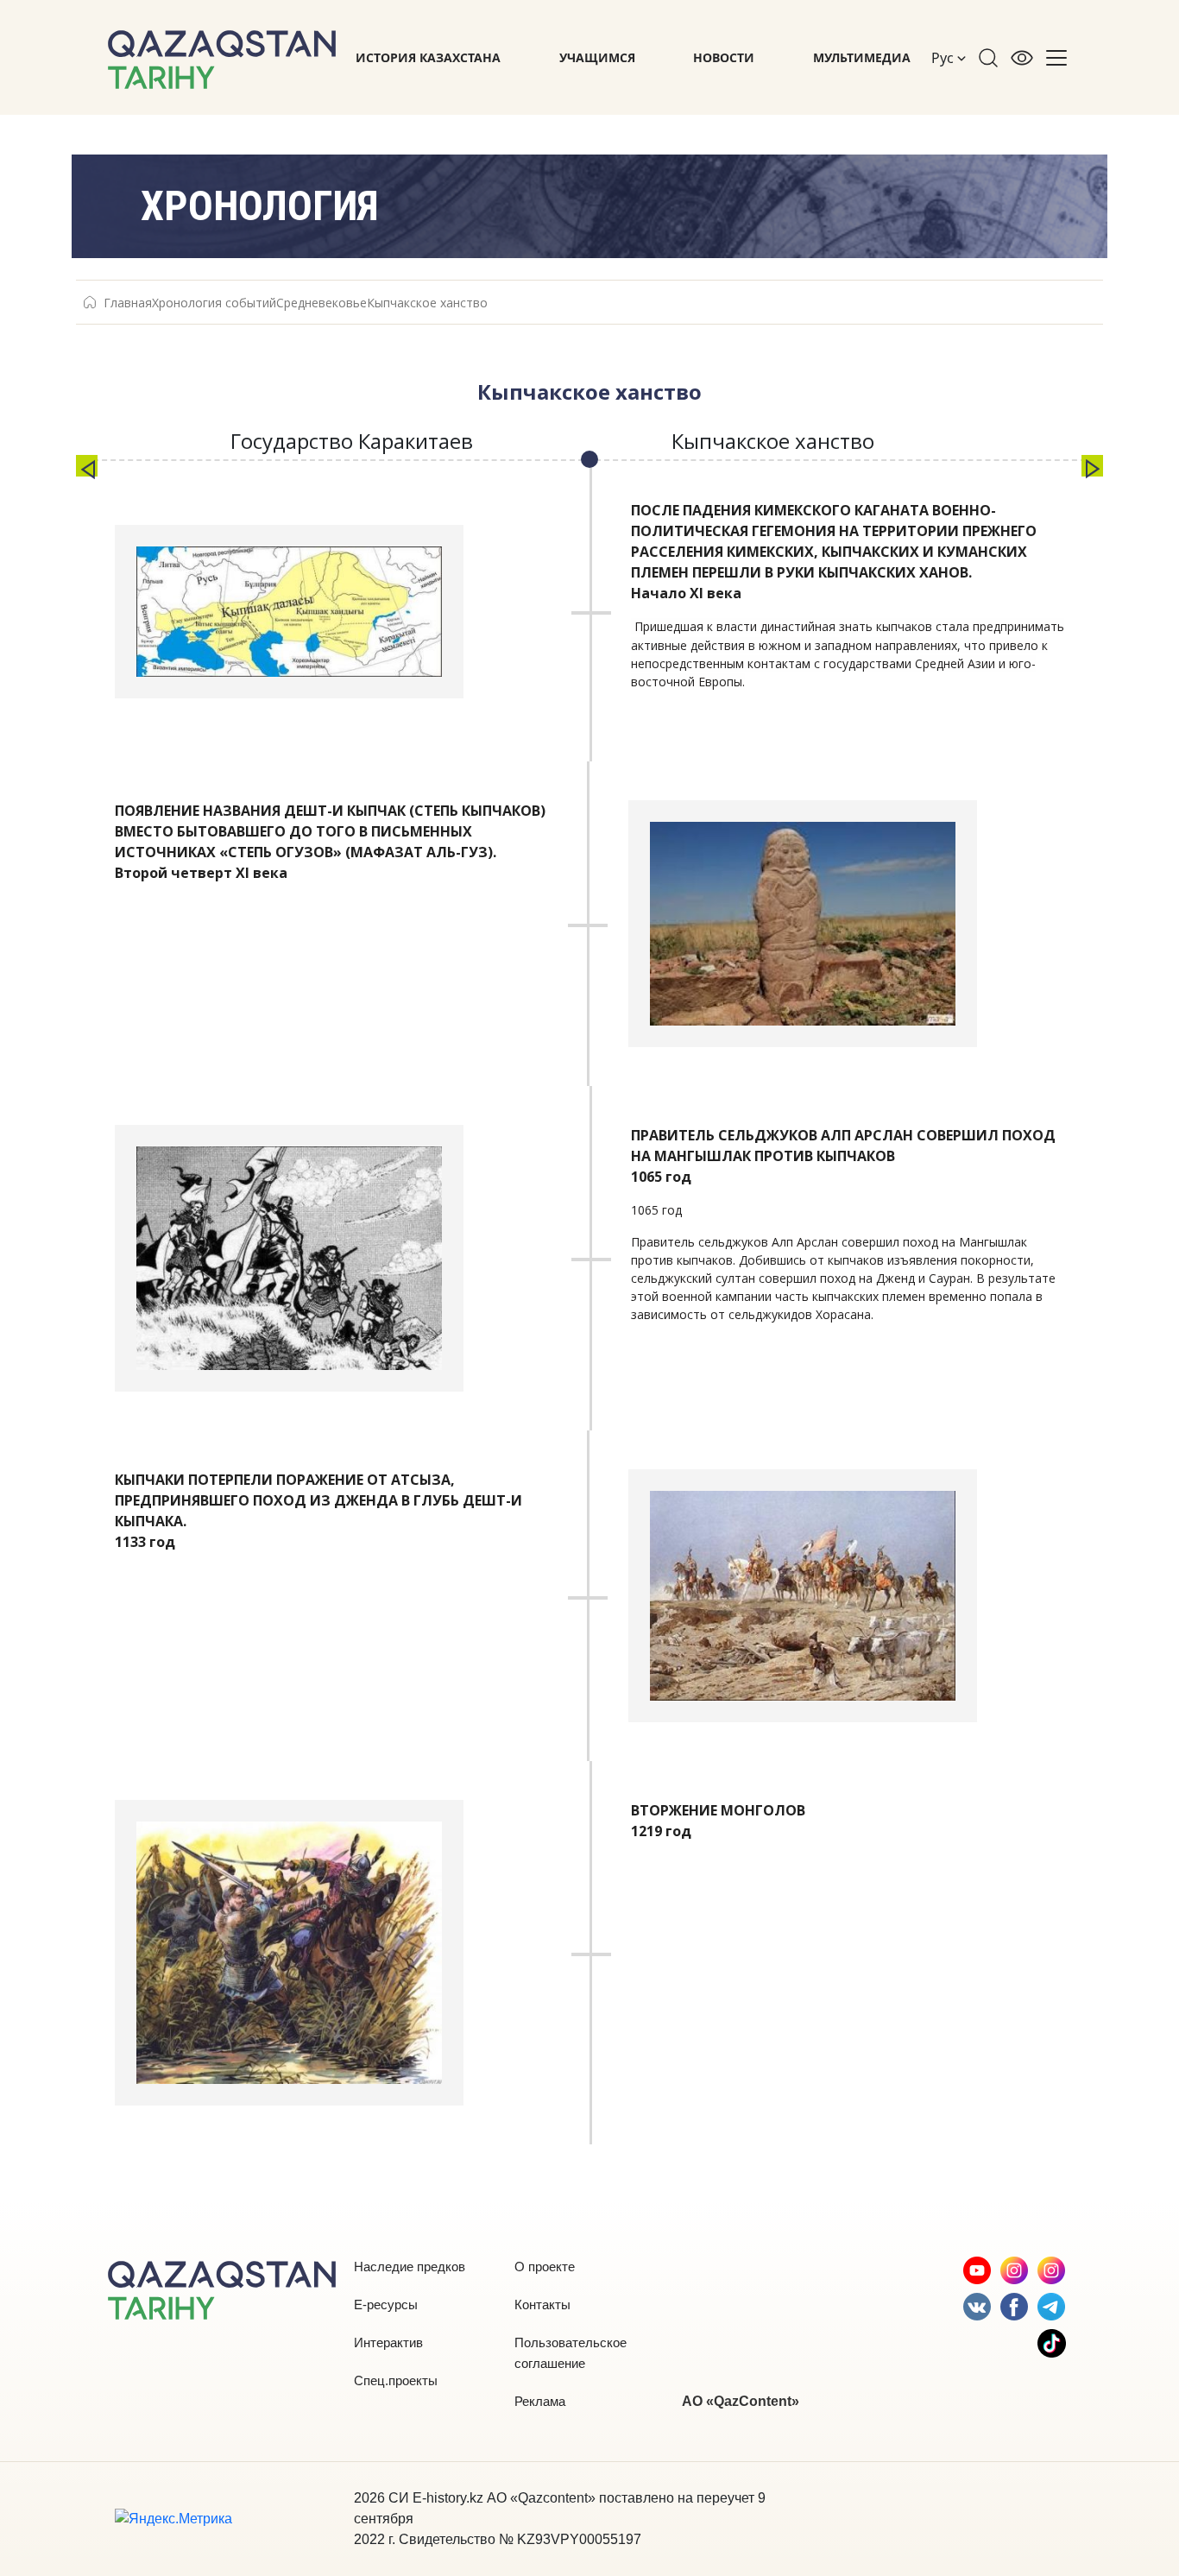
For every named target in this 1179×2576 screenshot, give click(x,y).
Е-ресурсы (386, 2305)
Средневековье (322, 303)
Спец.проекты (396, 2380)
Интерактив (388, 2342)
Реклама (540, 2401)
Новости (724, 57)
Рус (944, 58)
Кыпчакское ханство (427, 303)
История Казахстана (428, 57)
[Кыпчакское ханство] (1092, 466)
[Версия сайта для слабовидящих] (1022, 58)
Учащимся (597, 57)
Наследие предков (410, 2267)
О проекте (545, 2267)
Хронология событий (214, 303)
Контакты (542, 2305)
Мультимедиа (862, 57)
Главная (128, 303)
